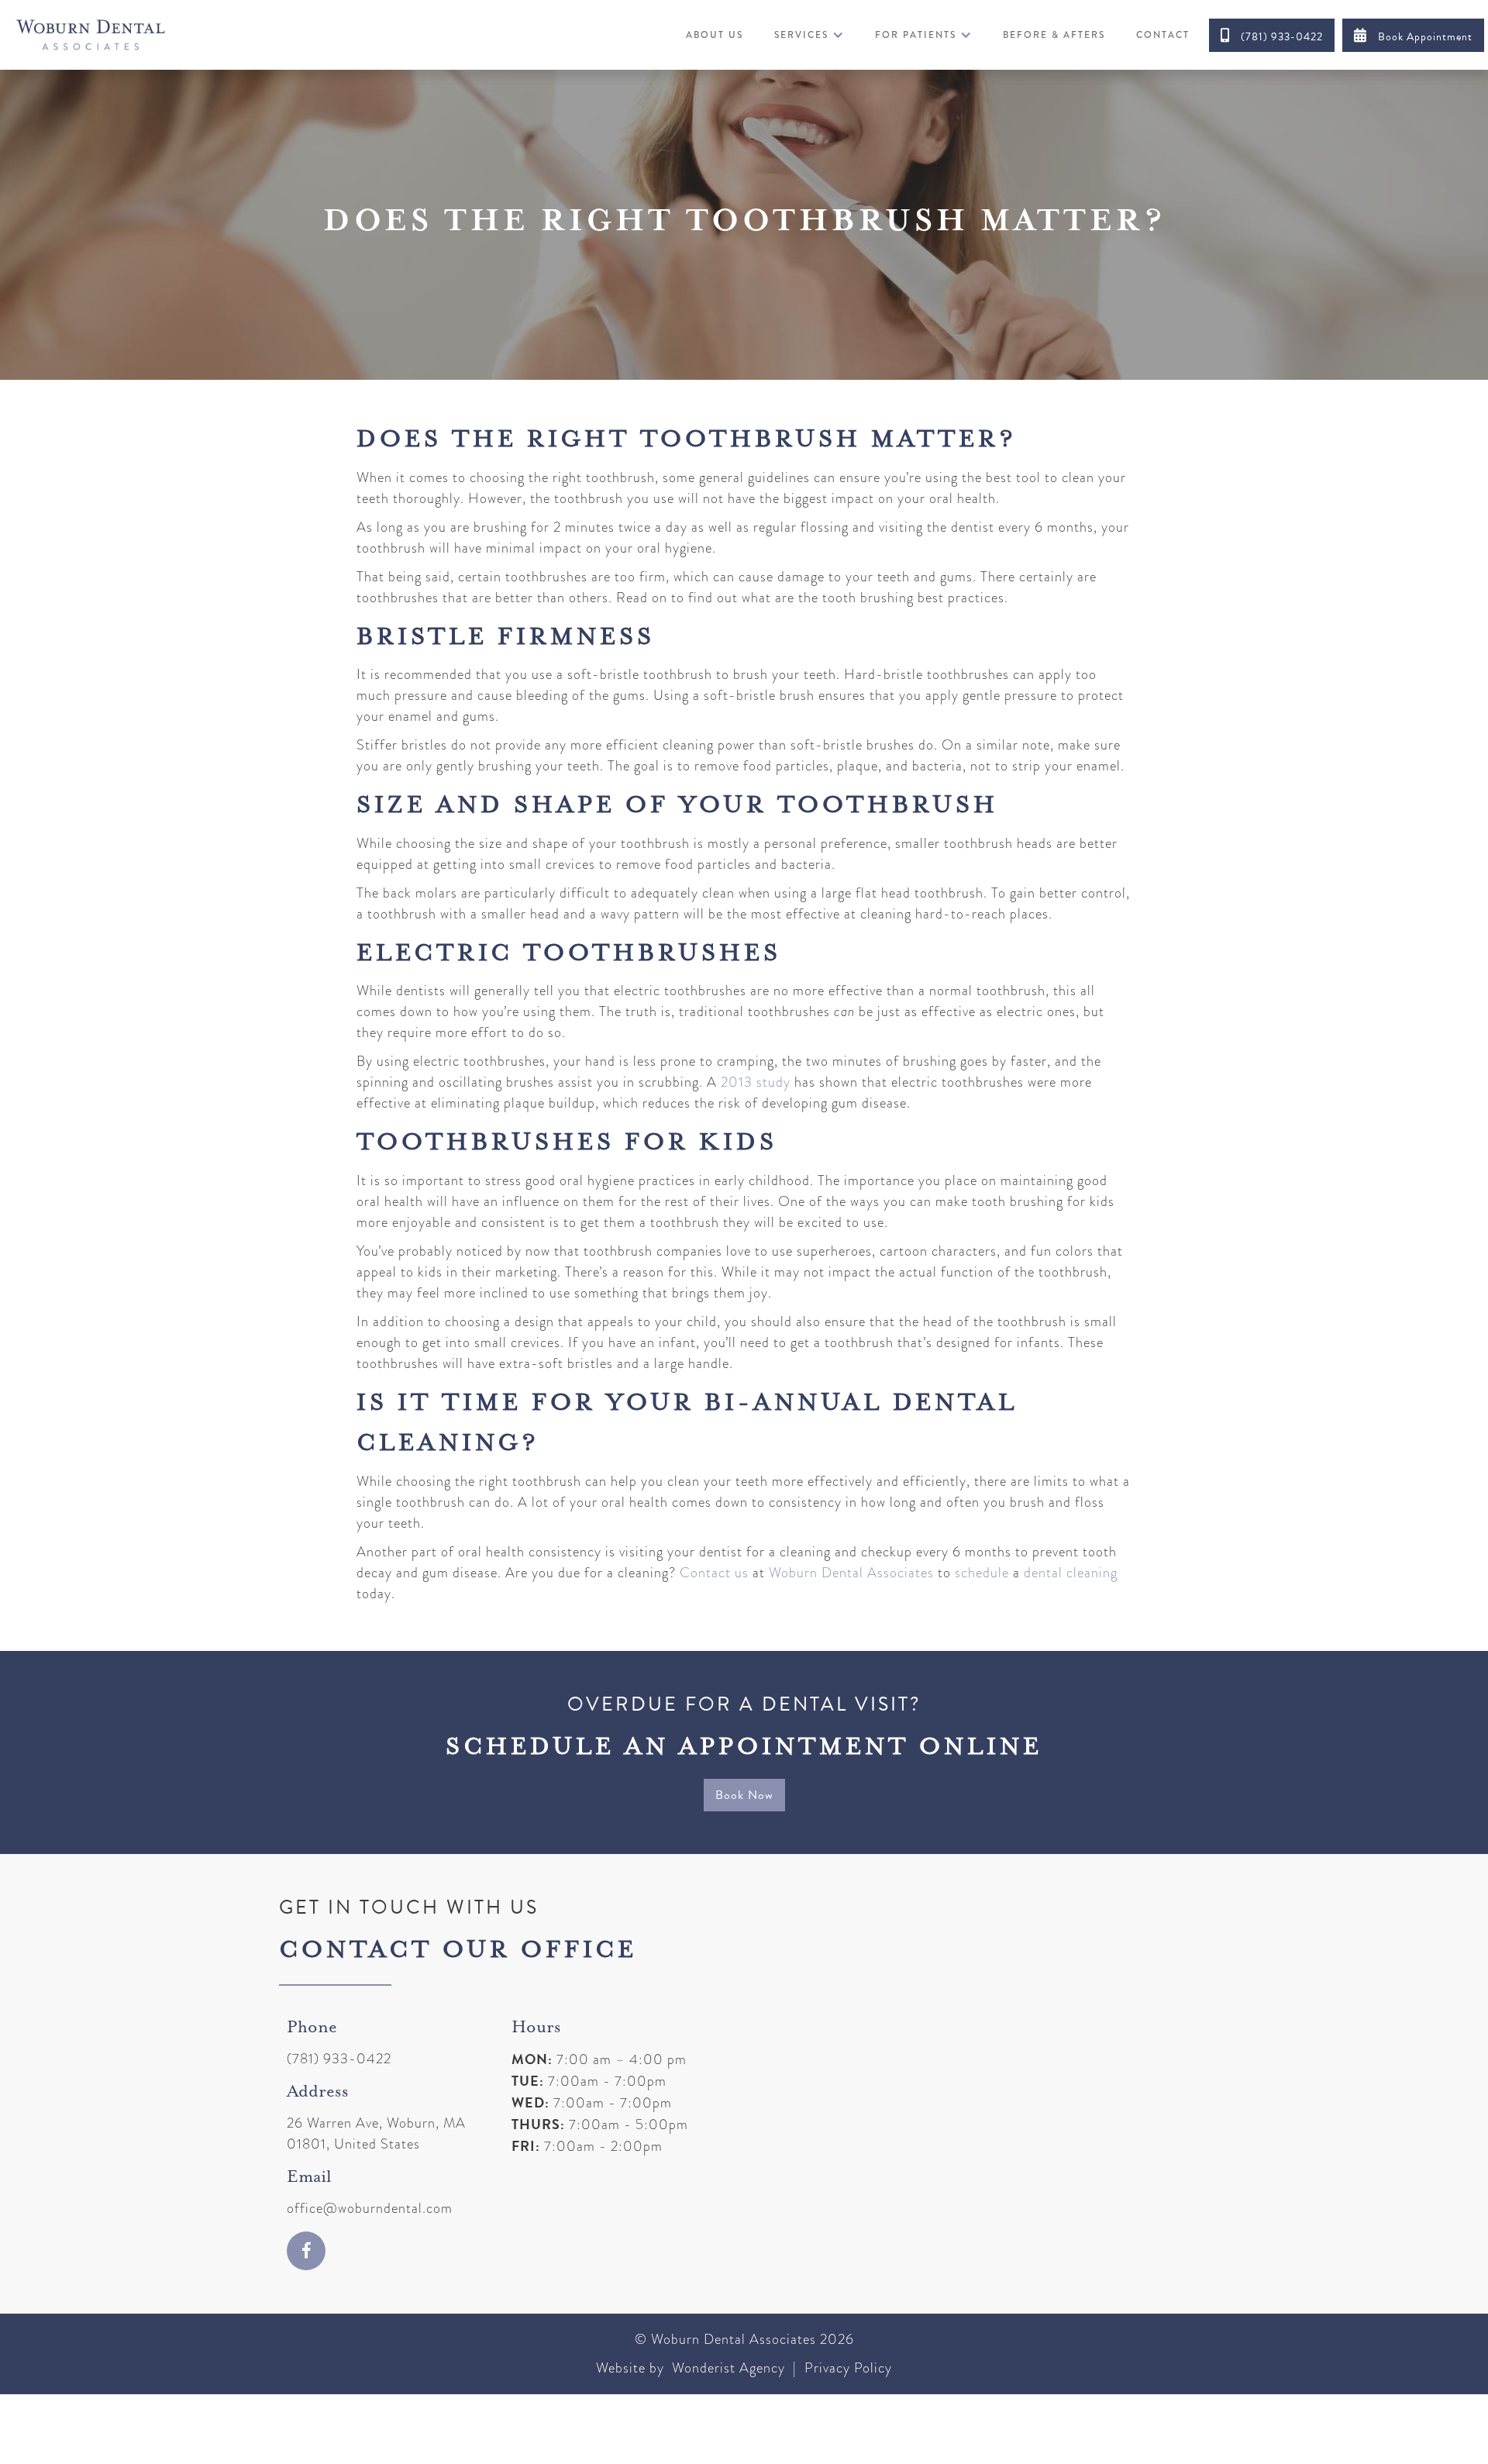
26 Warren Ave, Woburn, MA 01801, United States (376, 2133)
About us (715, 35)
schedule (982, 1573)
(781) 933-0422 (1272, 36)
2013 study (754, 1082)
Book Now (744, 1795)
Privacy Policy (846, 2368)
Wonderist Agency (728, 2368)
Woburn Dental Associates (851, 1573)
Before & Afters (1054, 35)
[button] (809, 35)
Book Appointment (1413, 36)
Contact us (714, 1573)
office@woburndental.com (370, 2208)
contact (1163, 35)
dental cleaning (1071, 1573)
